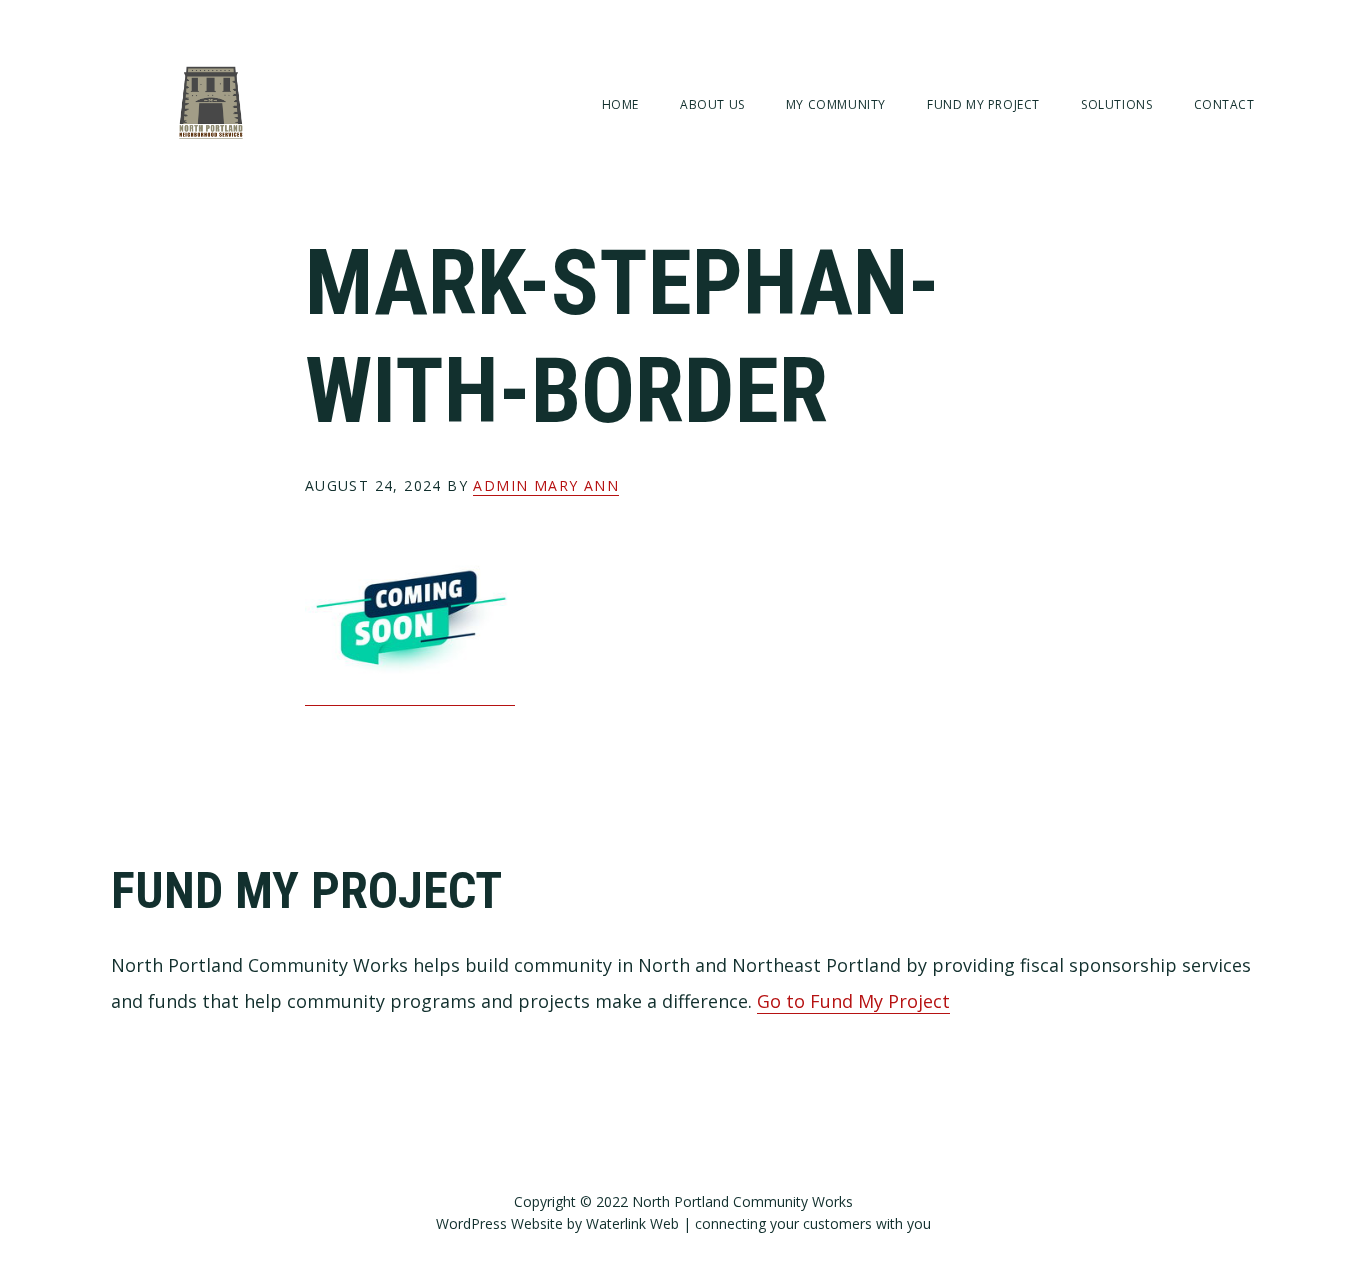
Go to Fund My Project (853, 1001)
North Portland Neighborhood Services (211, 102)
